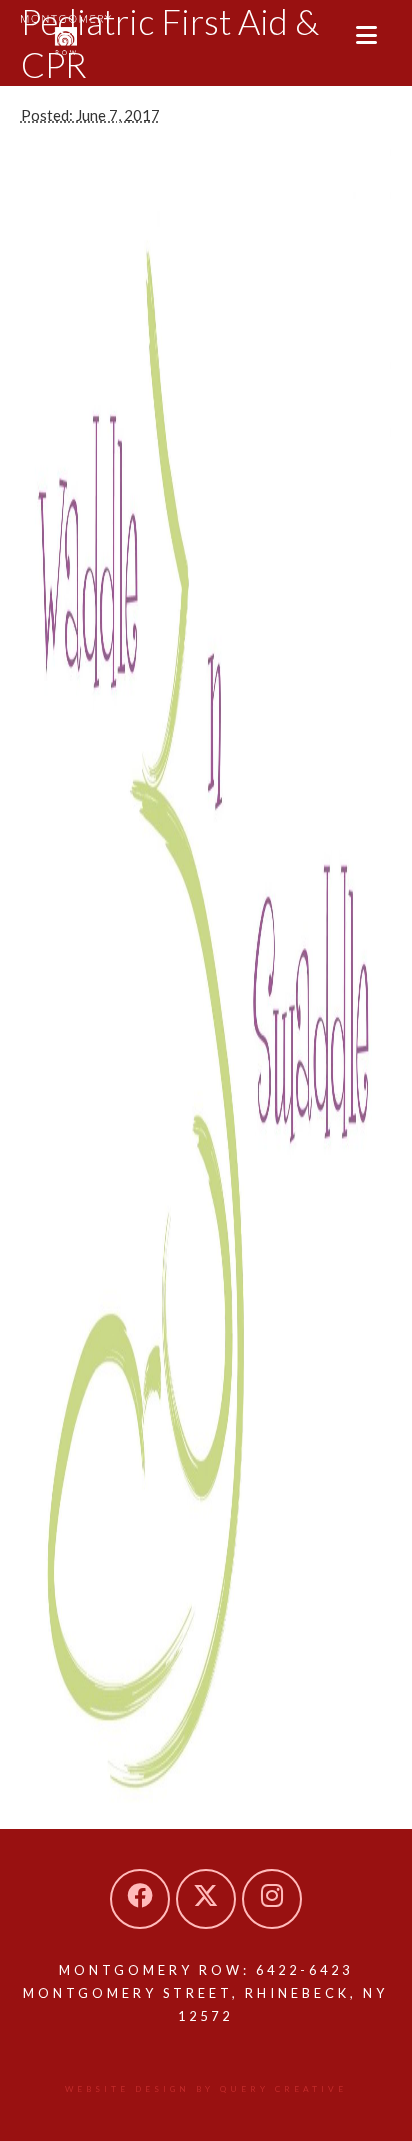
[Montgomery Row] (66, 35)
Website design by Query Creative (206, 2089)
